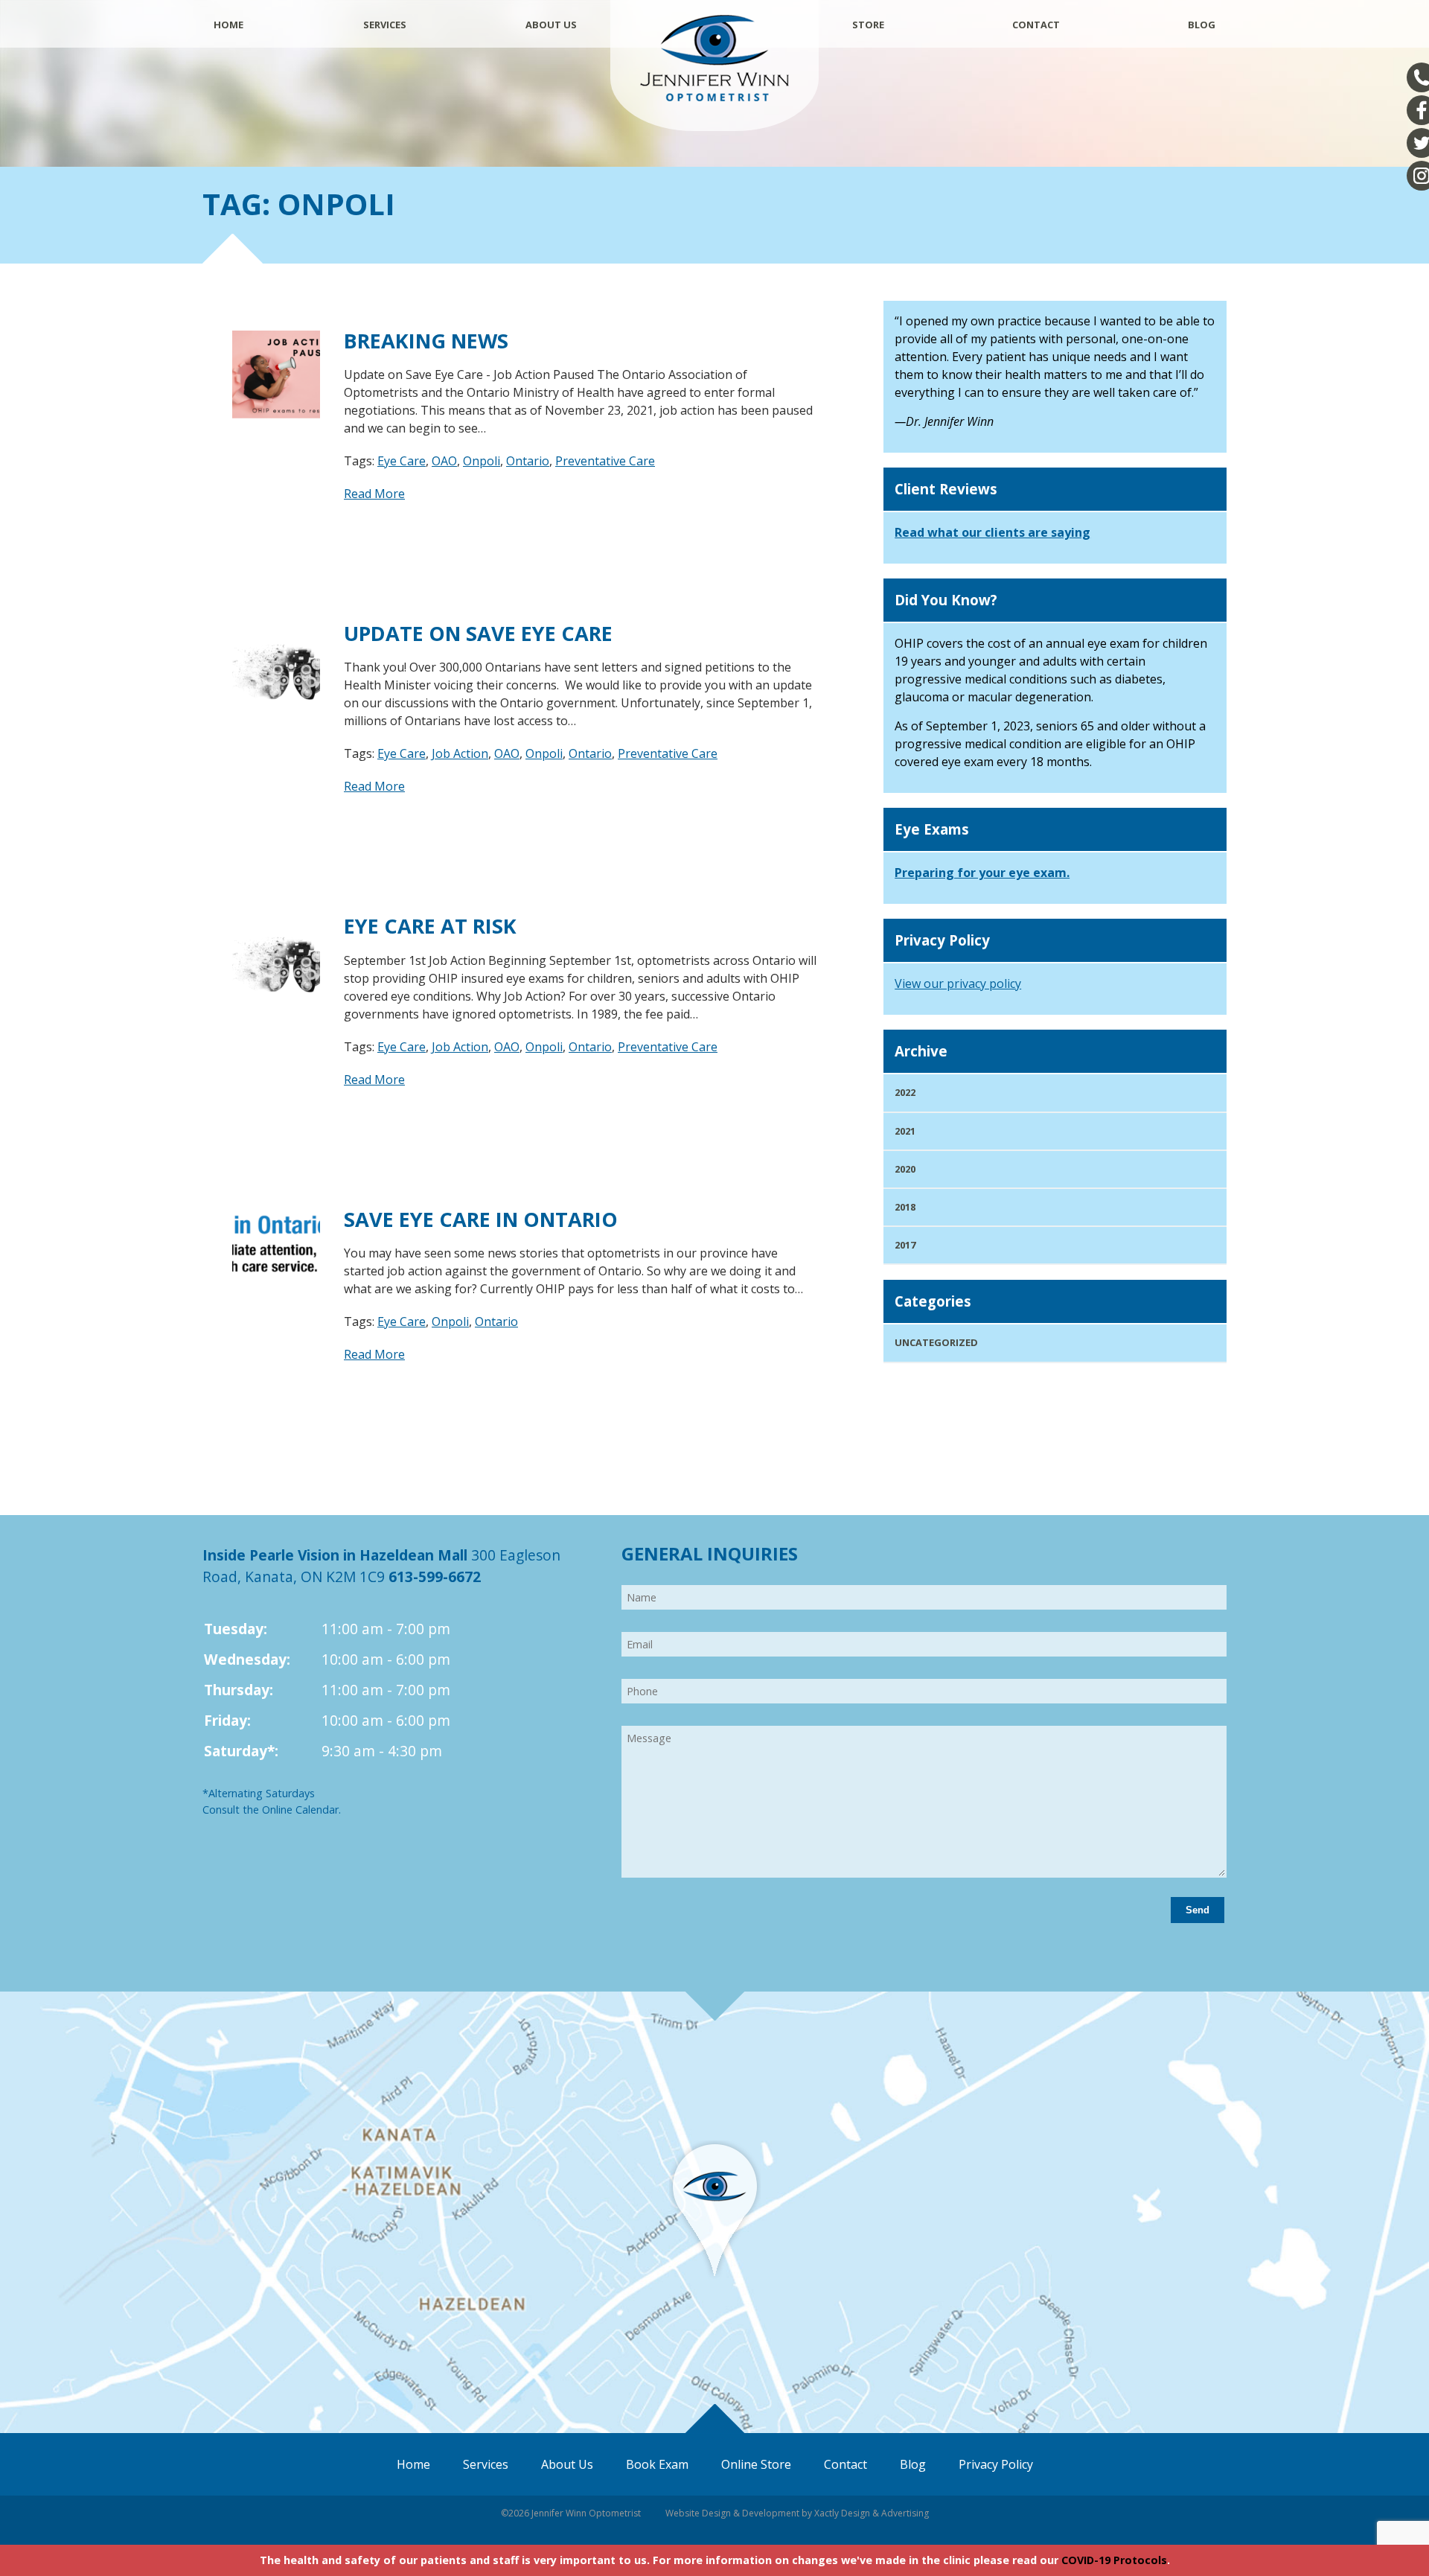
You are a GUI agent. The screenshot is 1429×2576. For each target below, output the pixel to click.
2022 (905, 1092)
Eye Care (402, 461)
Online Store (756, 2464)
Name (627, 1584)
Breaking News (426, 341)
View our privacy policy (958, 983)
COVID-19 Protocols (1114, 2560)
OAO (444, 461)
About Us (551, 25)
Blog (1202, 25)
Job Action (460, 753)
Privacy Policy (996, 2464)
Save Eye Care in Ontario (481, 1219)
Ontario (528, 461)
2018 (905, 1207)
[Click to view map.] (715, 2275)
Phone (627, 1677)
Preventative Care (605, 461)
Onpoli (482, 461)
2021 (905, 1131)
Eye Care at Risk (430, 926)
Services (385, 25)
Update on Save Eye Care (478, 633)
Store (868, 25)
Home (228, 25)
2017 (905, 1245)
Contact (1036, 25)
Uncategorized (936, 1342)
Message (627, 1724)
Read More (374, 494)
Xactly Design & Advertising (872, 2513)
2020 (905, 1169)
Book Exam (657, 2464)
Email (627, 1630)
